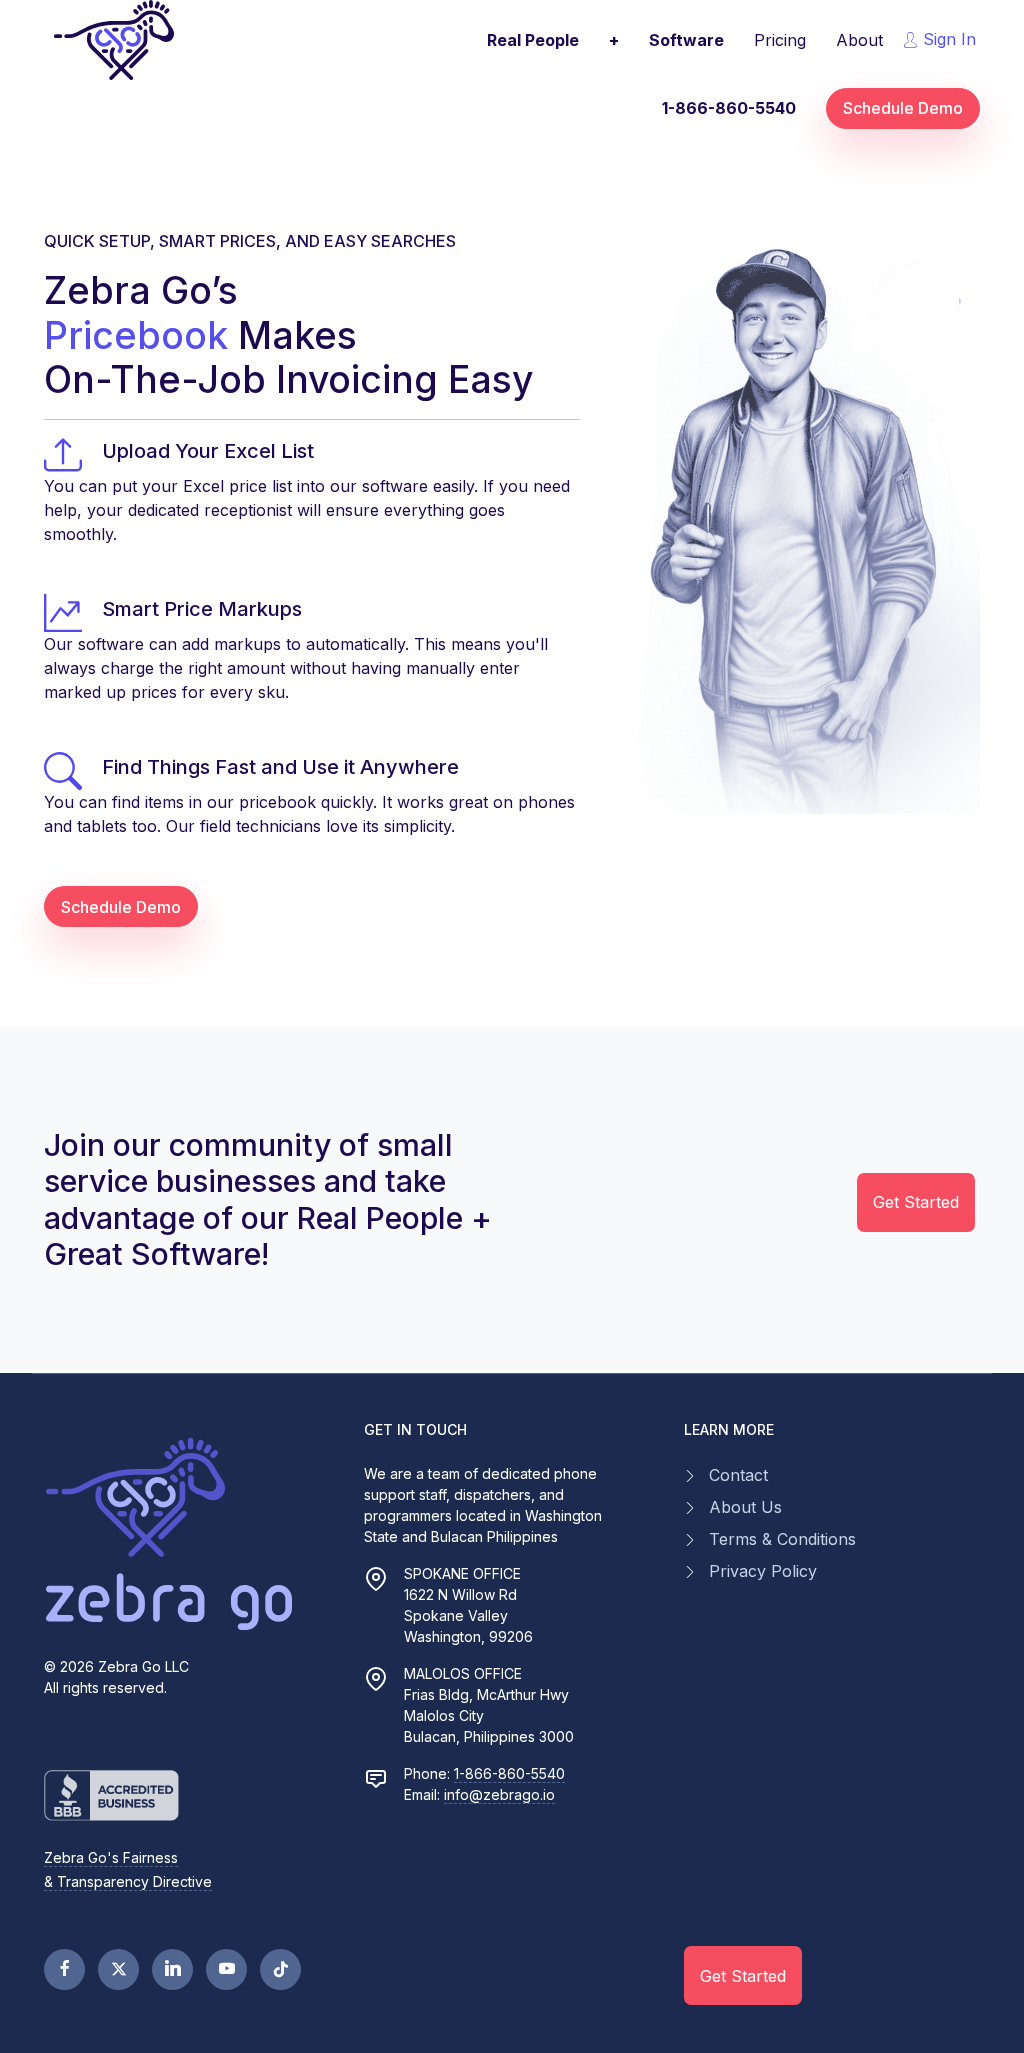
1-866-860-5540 (509, 1773)
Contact (738, 1475)
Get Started (916, 1202)
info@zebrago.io (499, 1794)
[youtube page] (226, 1969)
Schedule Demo (903, 108)
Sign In (947, 39)
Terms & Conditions (782, 1539)
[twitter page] (118, 1969)
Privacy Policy (763, 1571)
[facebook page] (64, 1969)
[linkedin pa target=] (172, 1969)
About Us (745, 1507)
